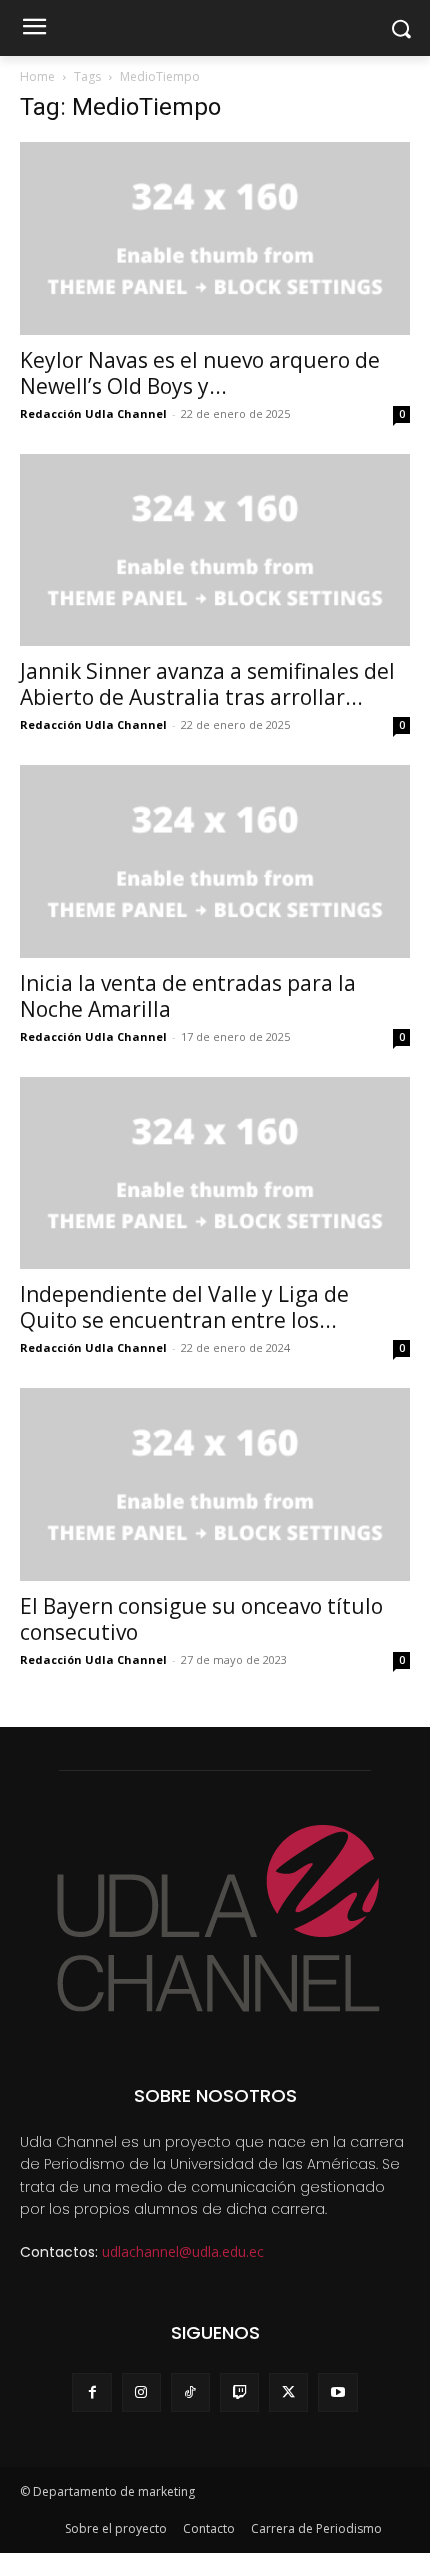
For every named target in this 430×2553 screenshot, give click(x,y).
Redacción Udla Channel (93, 413)
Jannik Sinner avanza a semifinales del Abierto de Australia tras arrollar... (207, 684)
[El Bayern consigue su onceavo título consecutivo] (215, 1484)
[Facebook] (91, 2392)
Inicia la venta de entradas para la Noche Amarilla (188, 996)
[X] (288, 2392)
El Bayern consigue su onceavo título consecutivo (201, 1619)
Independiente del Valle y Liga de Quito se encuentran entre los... (184, 1307)
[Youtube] (337, 2392)
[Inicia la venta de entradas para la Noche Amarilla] (215, 861)
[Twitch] (239, 2392)
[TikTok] (190, 2392)
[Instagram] (141, 2392)
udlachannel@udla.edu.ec (183, 2251)
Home (37, 76)
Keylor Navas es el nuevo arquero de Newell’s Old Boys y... (200, 373)
